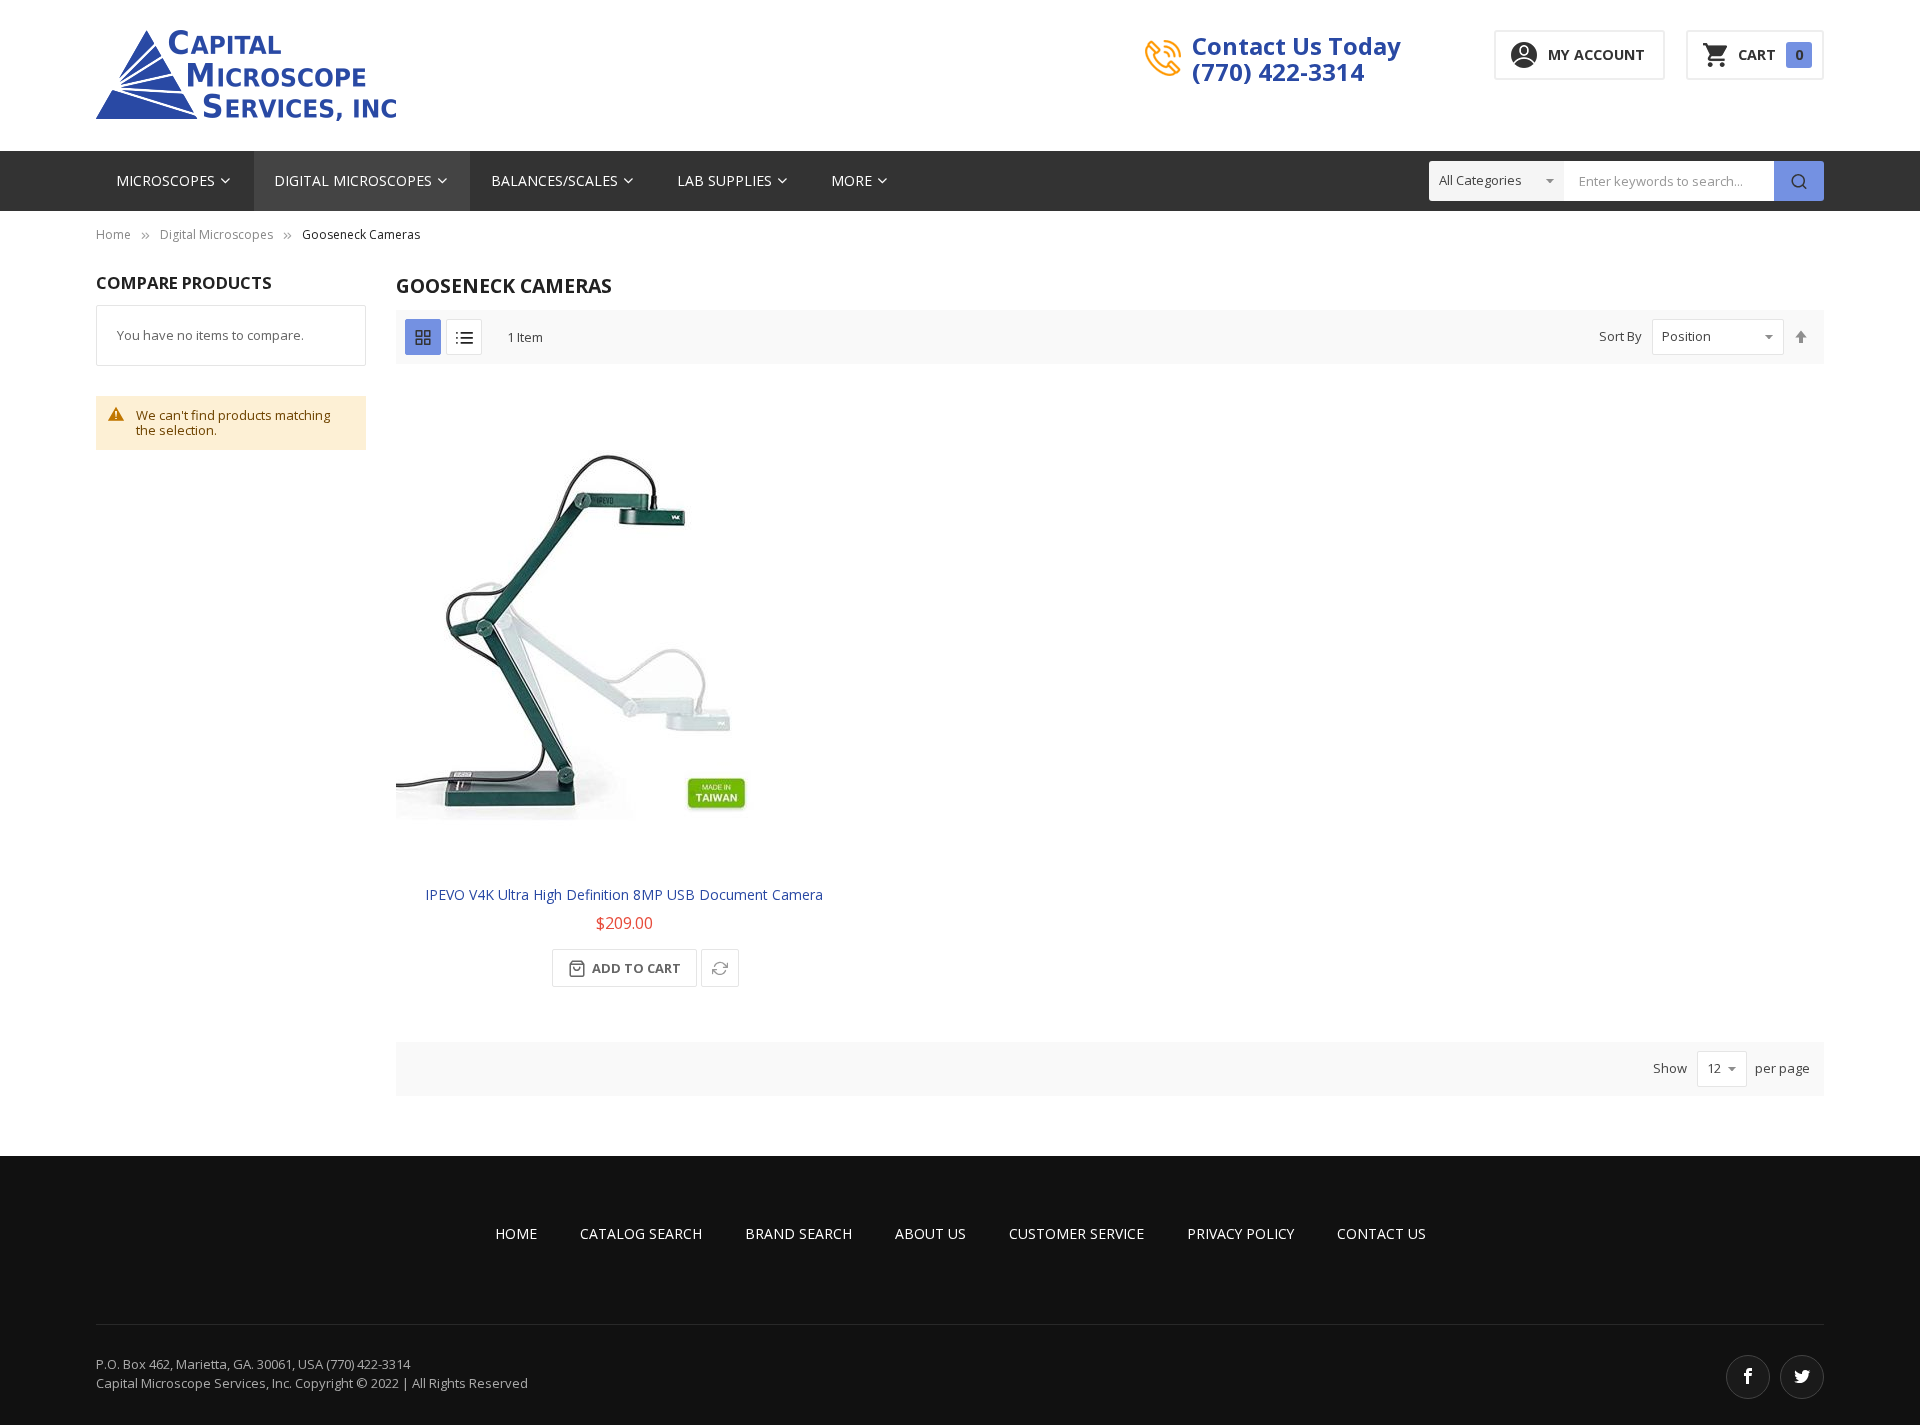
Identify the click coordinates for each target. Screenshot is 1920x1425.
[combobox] (1669, 181)
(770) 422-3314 (1278, 71)
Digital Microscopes (216, 234)
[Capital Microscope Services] (246, 75)
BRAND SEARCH (798, 1233)
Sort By (1620, 336)
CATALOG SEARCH (641, 1233)
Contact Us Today (1296, 45)
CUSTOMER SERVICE (1076, 1233)
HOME (516, 1233)
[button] (720, 968)
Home (113, 234)
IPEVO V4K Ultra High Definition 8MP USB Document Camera (624, 894)
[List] (464, 337)
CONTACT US (1381, 1233)
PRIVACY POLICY (1240, 1233)
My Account (1596, 54)
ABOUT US (930, 1233)
